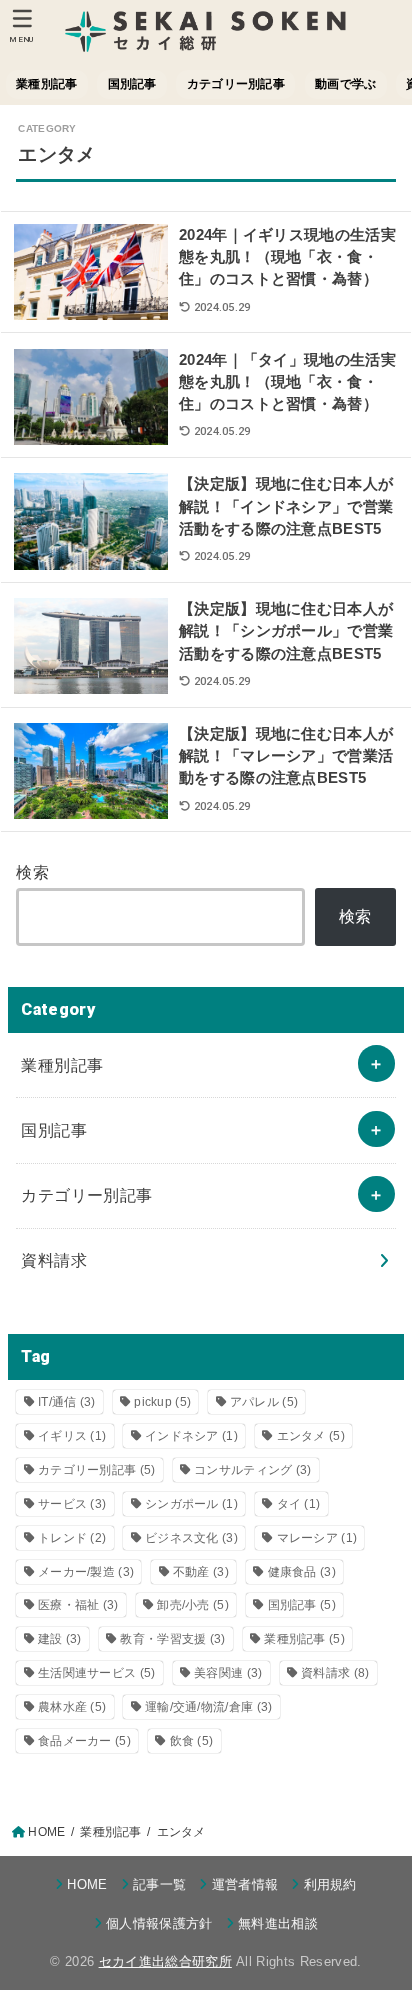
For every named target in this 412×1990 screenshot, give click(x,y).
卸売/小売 (193, 1605)
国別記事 (132, 84)
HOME (87, 1884)
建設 (60, 1639)
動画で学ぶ (345, 84)
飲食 (192, 1741)
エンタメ (311, 1436)
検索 (32, 872)
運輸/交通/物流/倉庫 (209, 1707)
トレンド (72, 1538)
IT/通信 (67, 1402)
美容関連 (228, 1673)
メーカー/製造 (86, 1572)
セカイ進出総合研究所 (165, 1961)
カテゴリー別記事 (236, 84)
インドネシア (191, 1436)
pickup (162, 1402)
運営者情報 (245, 1884)
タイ (299, 1504)
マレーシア (317, 1538)
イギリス (72, 1436)
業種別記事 (46, 84)
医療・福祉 (78, 1605)
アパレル (264, 1402)
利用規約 (330, 1884)
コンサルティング (253, 1470)
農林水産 (72, 1707)
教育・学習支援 (172, 1639)
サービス (72, 1504)
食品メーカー (84, 1741)
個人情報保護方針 (159, 1923)
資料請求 (54, 1260)
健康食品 (302, 1572)
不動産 (201, 1572)
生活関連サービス (97, 1673)
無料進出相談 (278, 1923)
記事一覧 (159, 1884)
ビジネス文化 (191, 1538)
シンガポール (191, 1504)
